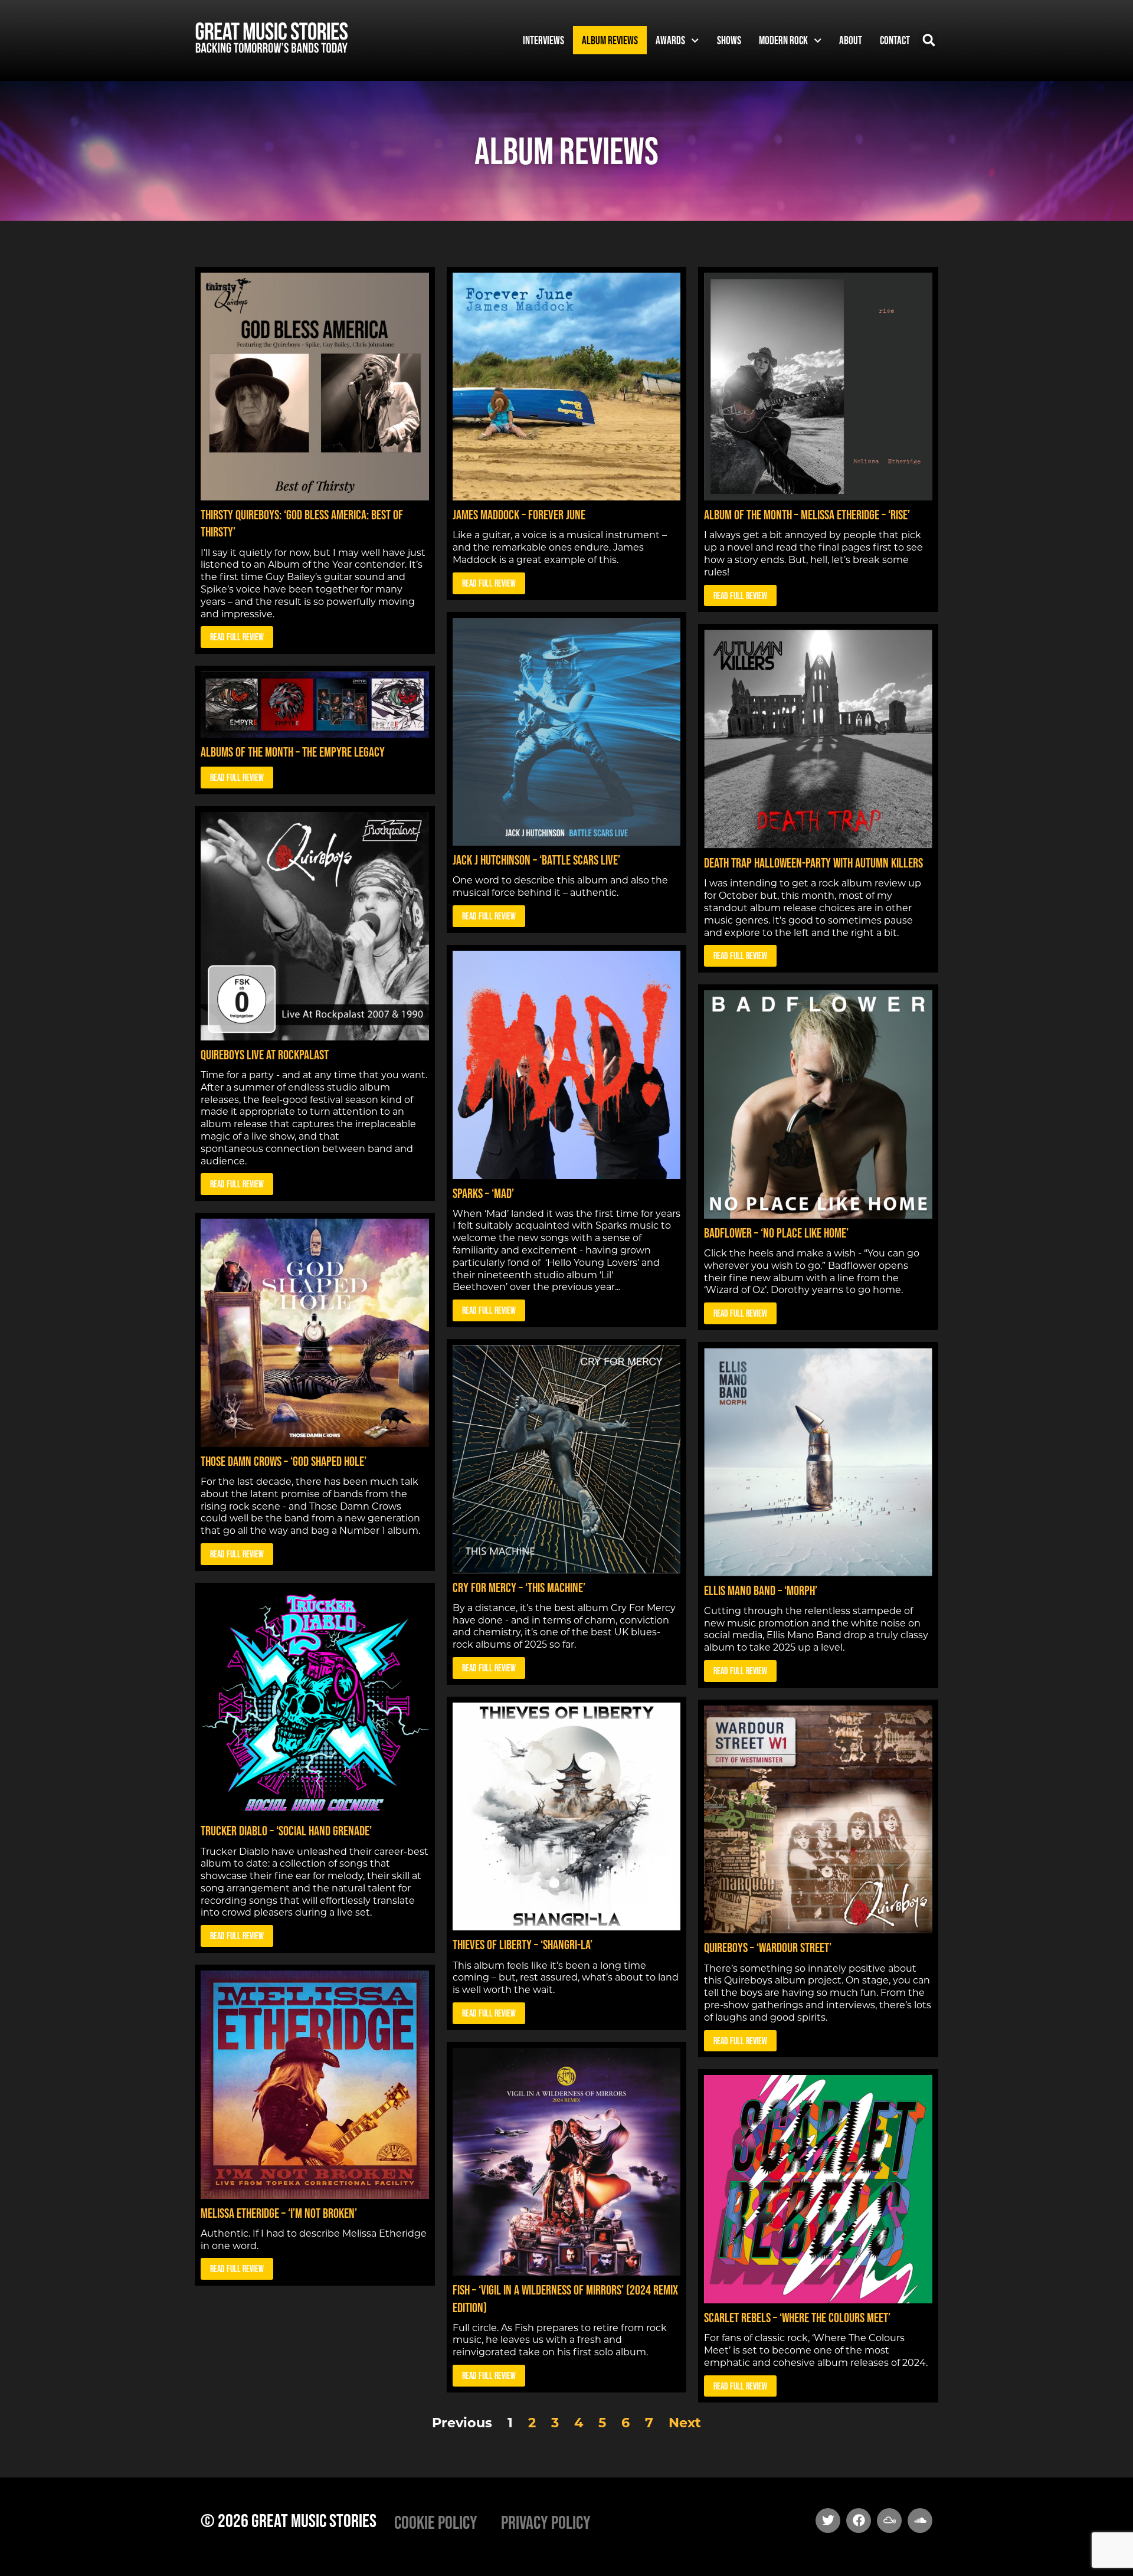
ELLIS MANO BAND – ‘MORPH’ (761, 1590)
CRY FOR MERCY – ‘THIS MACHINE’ (519, 1588)
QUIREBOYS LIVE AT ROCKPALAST (265, 1055)
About (851, 40)
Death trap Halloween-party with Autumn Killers (813, 863)
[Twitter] (828, 2521)
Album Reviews (610, 40)
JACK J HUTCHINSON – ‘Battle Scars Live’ (536, 860)
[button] (929, 40)
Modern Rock (783, 40)
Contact (895, 40)
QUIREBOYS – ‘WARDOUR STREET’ (768, 1947)
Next (685, 2423)
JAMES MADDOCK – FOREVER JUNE (519, 515)
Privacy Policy (546, 2522)
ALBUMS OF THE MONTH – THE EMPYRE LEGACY (293, 752)
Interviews (543, 40)
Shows (729, 40)
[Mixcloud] (889, 2521)
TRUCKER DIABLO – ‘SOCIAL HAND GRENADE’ (286, 1831)
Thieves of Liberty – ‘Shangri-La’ (523, 1945)
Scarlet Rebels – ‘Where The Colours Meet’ (797, 2318)
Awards (670, 40)
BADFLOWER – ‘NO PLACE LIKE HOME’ (776, 1233)
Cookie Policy (436, 2522)
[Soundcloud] (920, 2521)
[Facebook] (859, 2521)
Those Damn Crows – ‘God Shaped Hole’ (284, 1461)
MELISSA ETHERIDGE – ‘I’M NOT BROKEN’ (279, 2213)
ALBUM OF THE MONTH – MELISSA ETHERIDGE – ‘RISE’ (807, 515)
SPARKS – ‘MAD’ (483, 1193)
